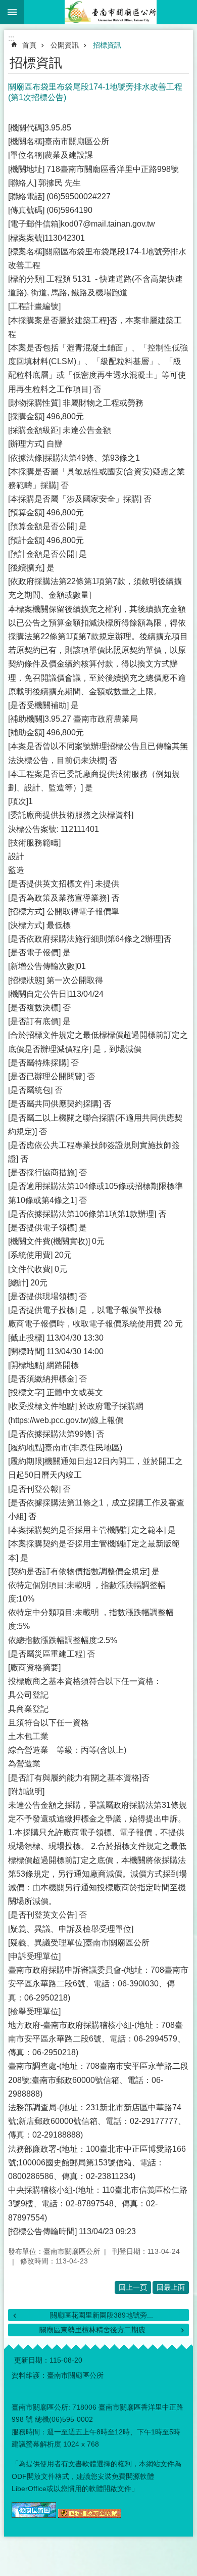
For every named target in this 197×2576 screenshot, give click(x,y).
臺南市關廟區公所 (111, 12)
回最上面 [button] (171, 2287)
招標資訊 (107, 45)
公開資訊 (65, 45)
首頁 (29, 45)
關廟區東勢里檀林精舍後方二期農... (95, 2330)
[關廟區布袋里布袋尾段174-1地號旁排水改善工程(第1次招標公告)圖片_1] (34, 2515)
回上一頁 (133, 2287)
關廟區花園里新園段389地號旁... (102, 2315)
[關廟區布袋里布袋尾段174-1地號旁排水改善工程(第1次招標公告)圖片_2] (90, 2515)
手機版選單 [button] (12, 12)
